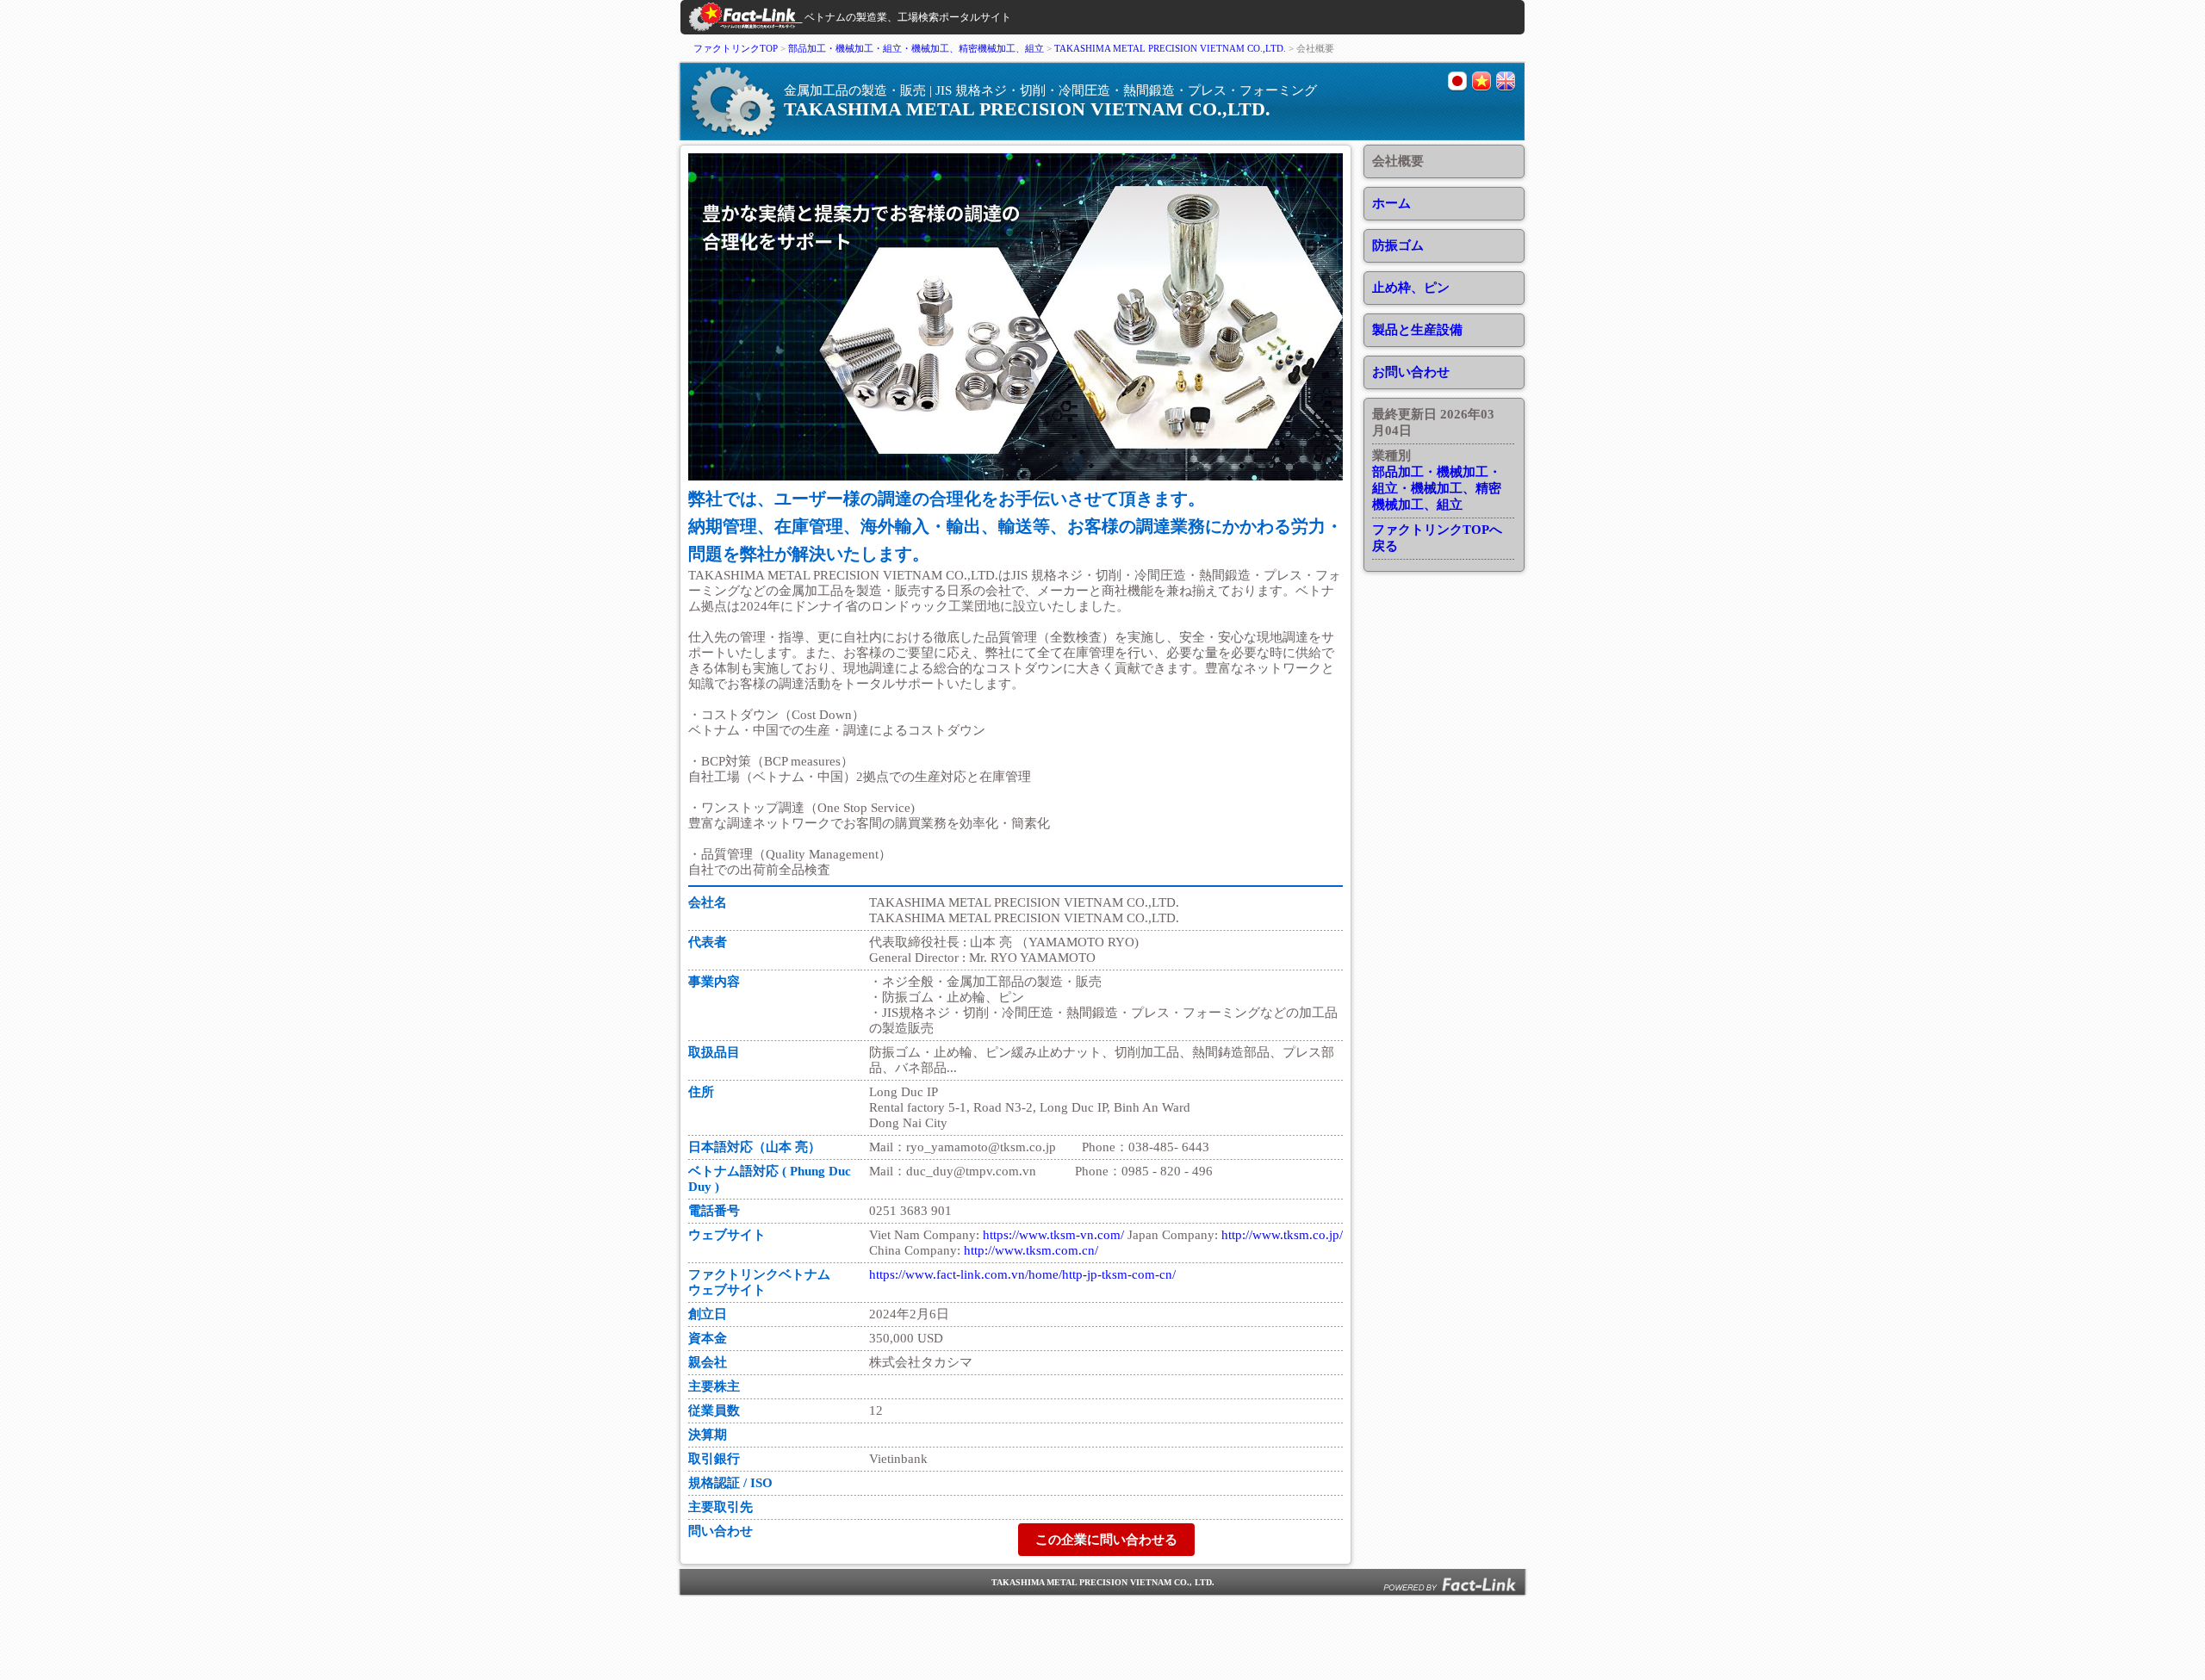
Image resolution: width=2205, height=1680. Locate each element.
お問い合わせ (1411, 372)
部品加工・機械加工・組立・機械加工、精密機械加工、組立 (916, 48)
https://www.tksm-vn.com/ (1053, 1235)
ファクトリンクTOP (736, 48)
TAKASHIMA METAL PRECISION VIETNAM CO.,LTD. (1171, 48)
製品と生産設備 (1417, 330)
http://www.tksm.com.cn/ (1031, 1250)
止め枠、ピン (1411, 288)
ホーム (1391, 203)
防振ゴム (1398, 245)
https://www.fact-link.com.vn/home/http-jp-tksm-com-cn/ (1022, 1274)
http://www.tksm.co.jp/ (1282, 1235)
